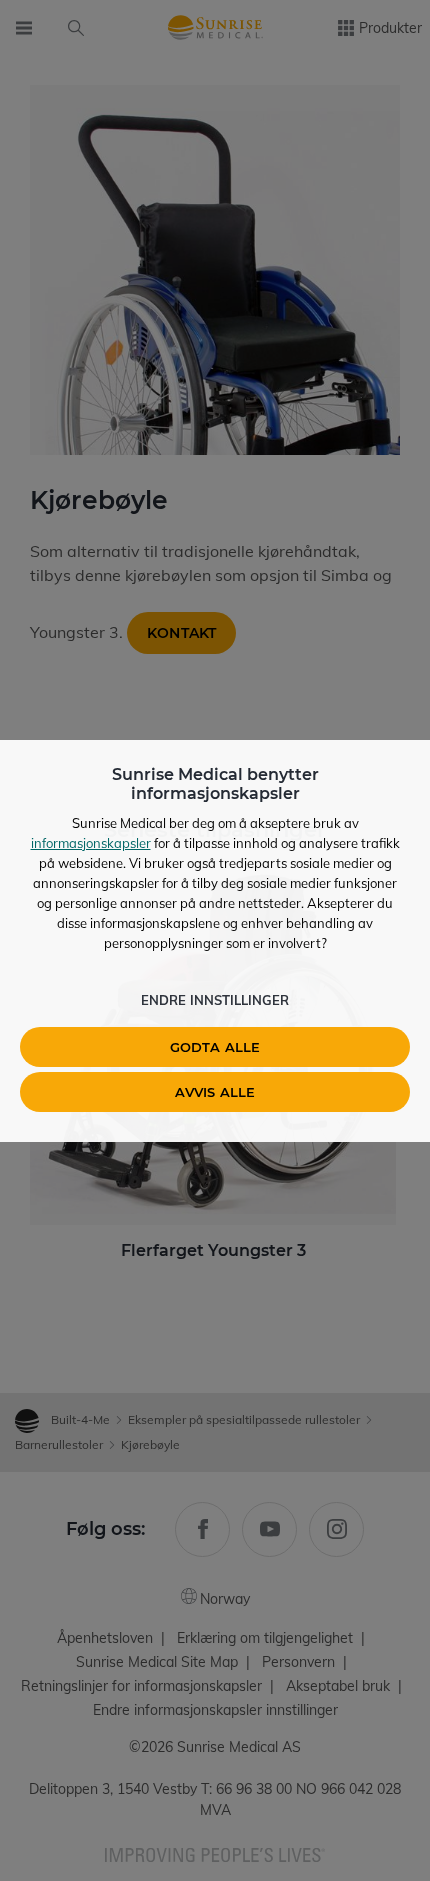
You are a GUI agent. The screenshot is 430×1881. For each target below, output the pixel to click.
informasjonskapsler (91, 843)
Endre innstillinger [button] (215, 1000)
